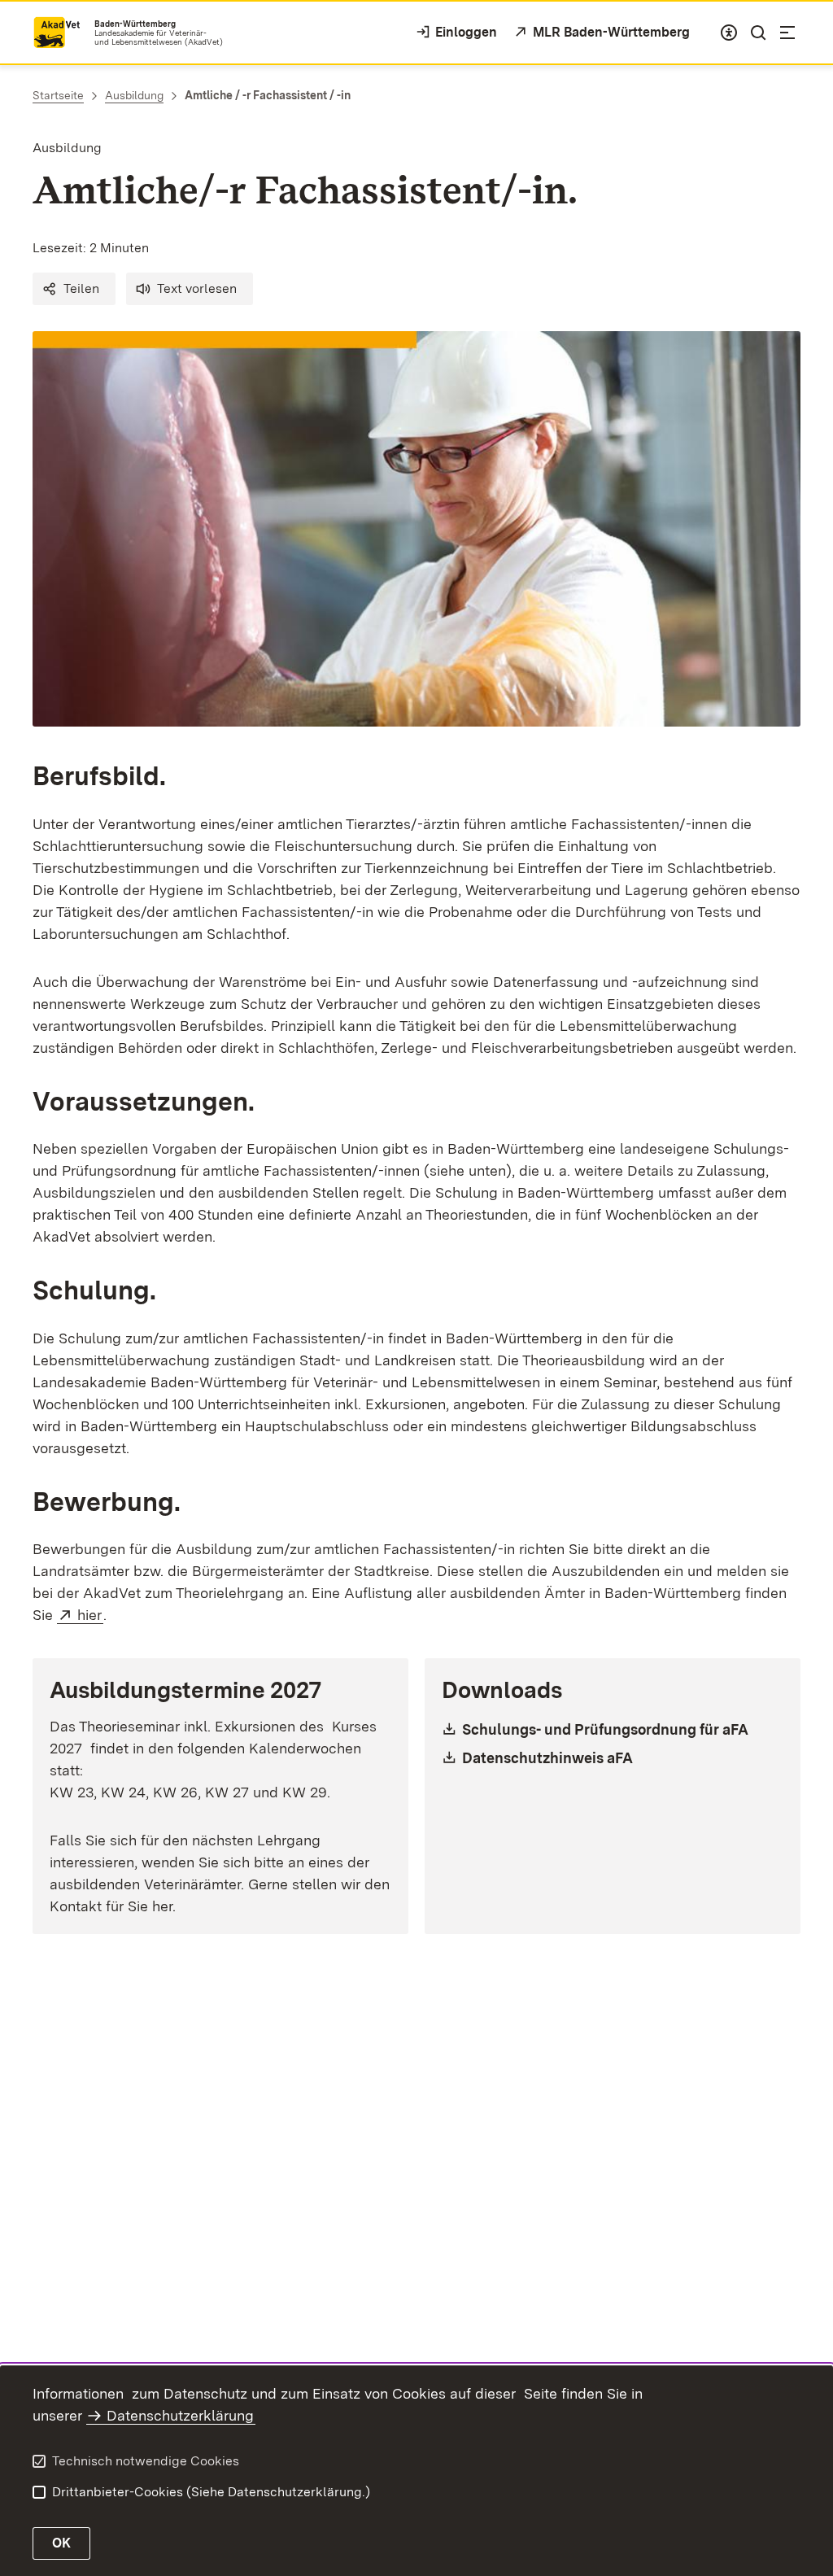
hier (90, 1615)
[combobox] (729, 33)
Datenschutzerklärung (180, 2415)
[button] (74, 289)
